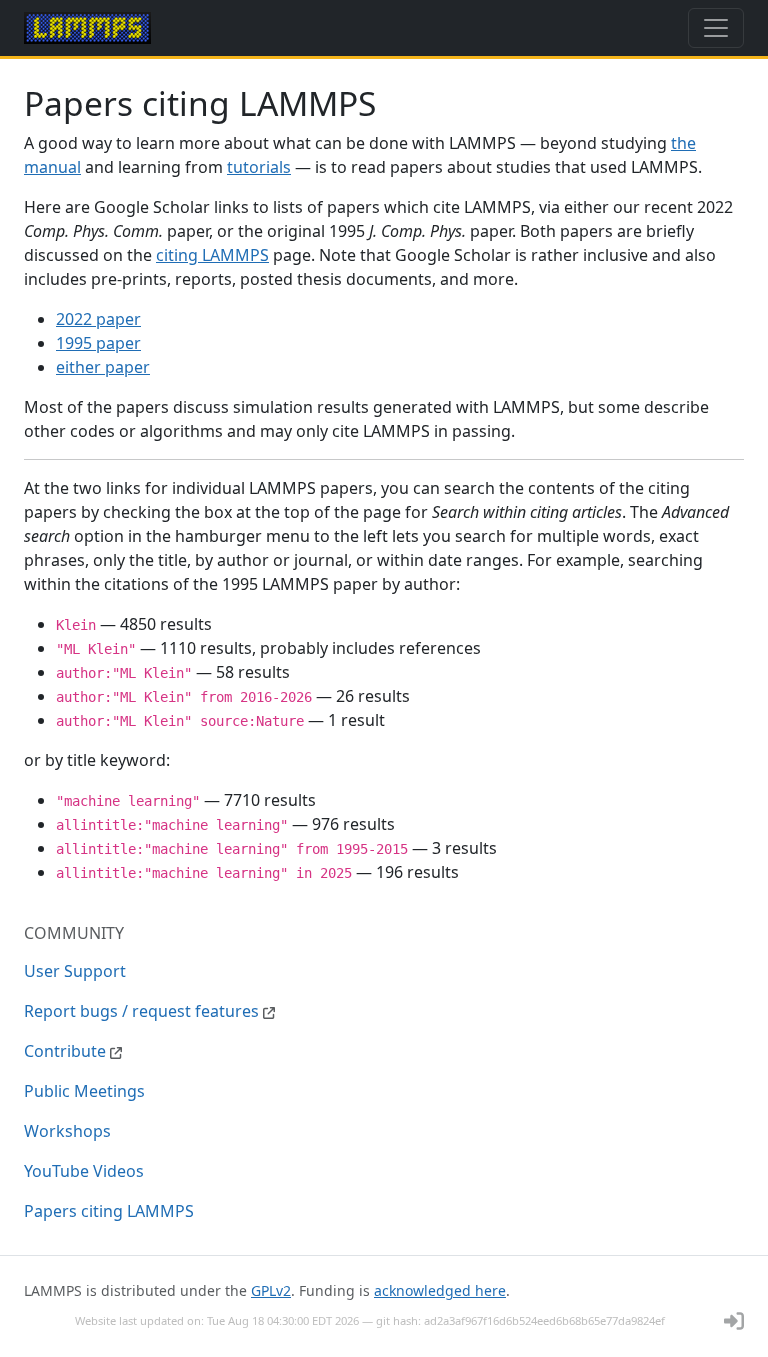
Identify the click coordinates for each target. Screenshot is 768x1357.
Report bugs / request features (143, 1011)
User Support (75, 971)
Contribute (67, 1051)
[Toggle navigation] (716, 28)
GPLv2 (271, 1290)
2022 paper (98, 319)
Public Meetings (84, 1091)
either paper (103, 367)
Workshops (67, 1131)
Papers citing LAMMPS (109, 1211)
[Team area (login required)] (734, 1321)
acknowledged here (440, 1290)
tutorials (259, 167)
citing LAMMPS (212, 255)
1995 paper (98, 343)
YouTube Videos (84, 1171)
